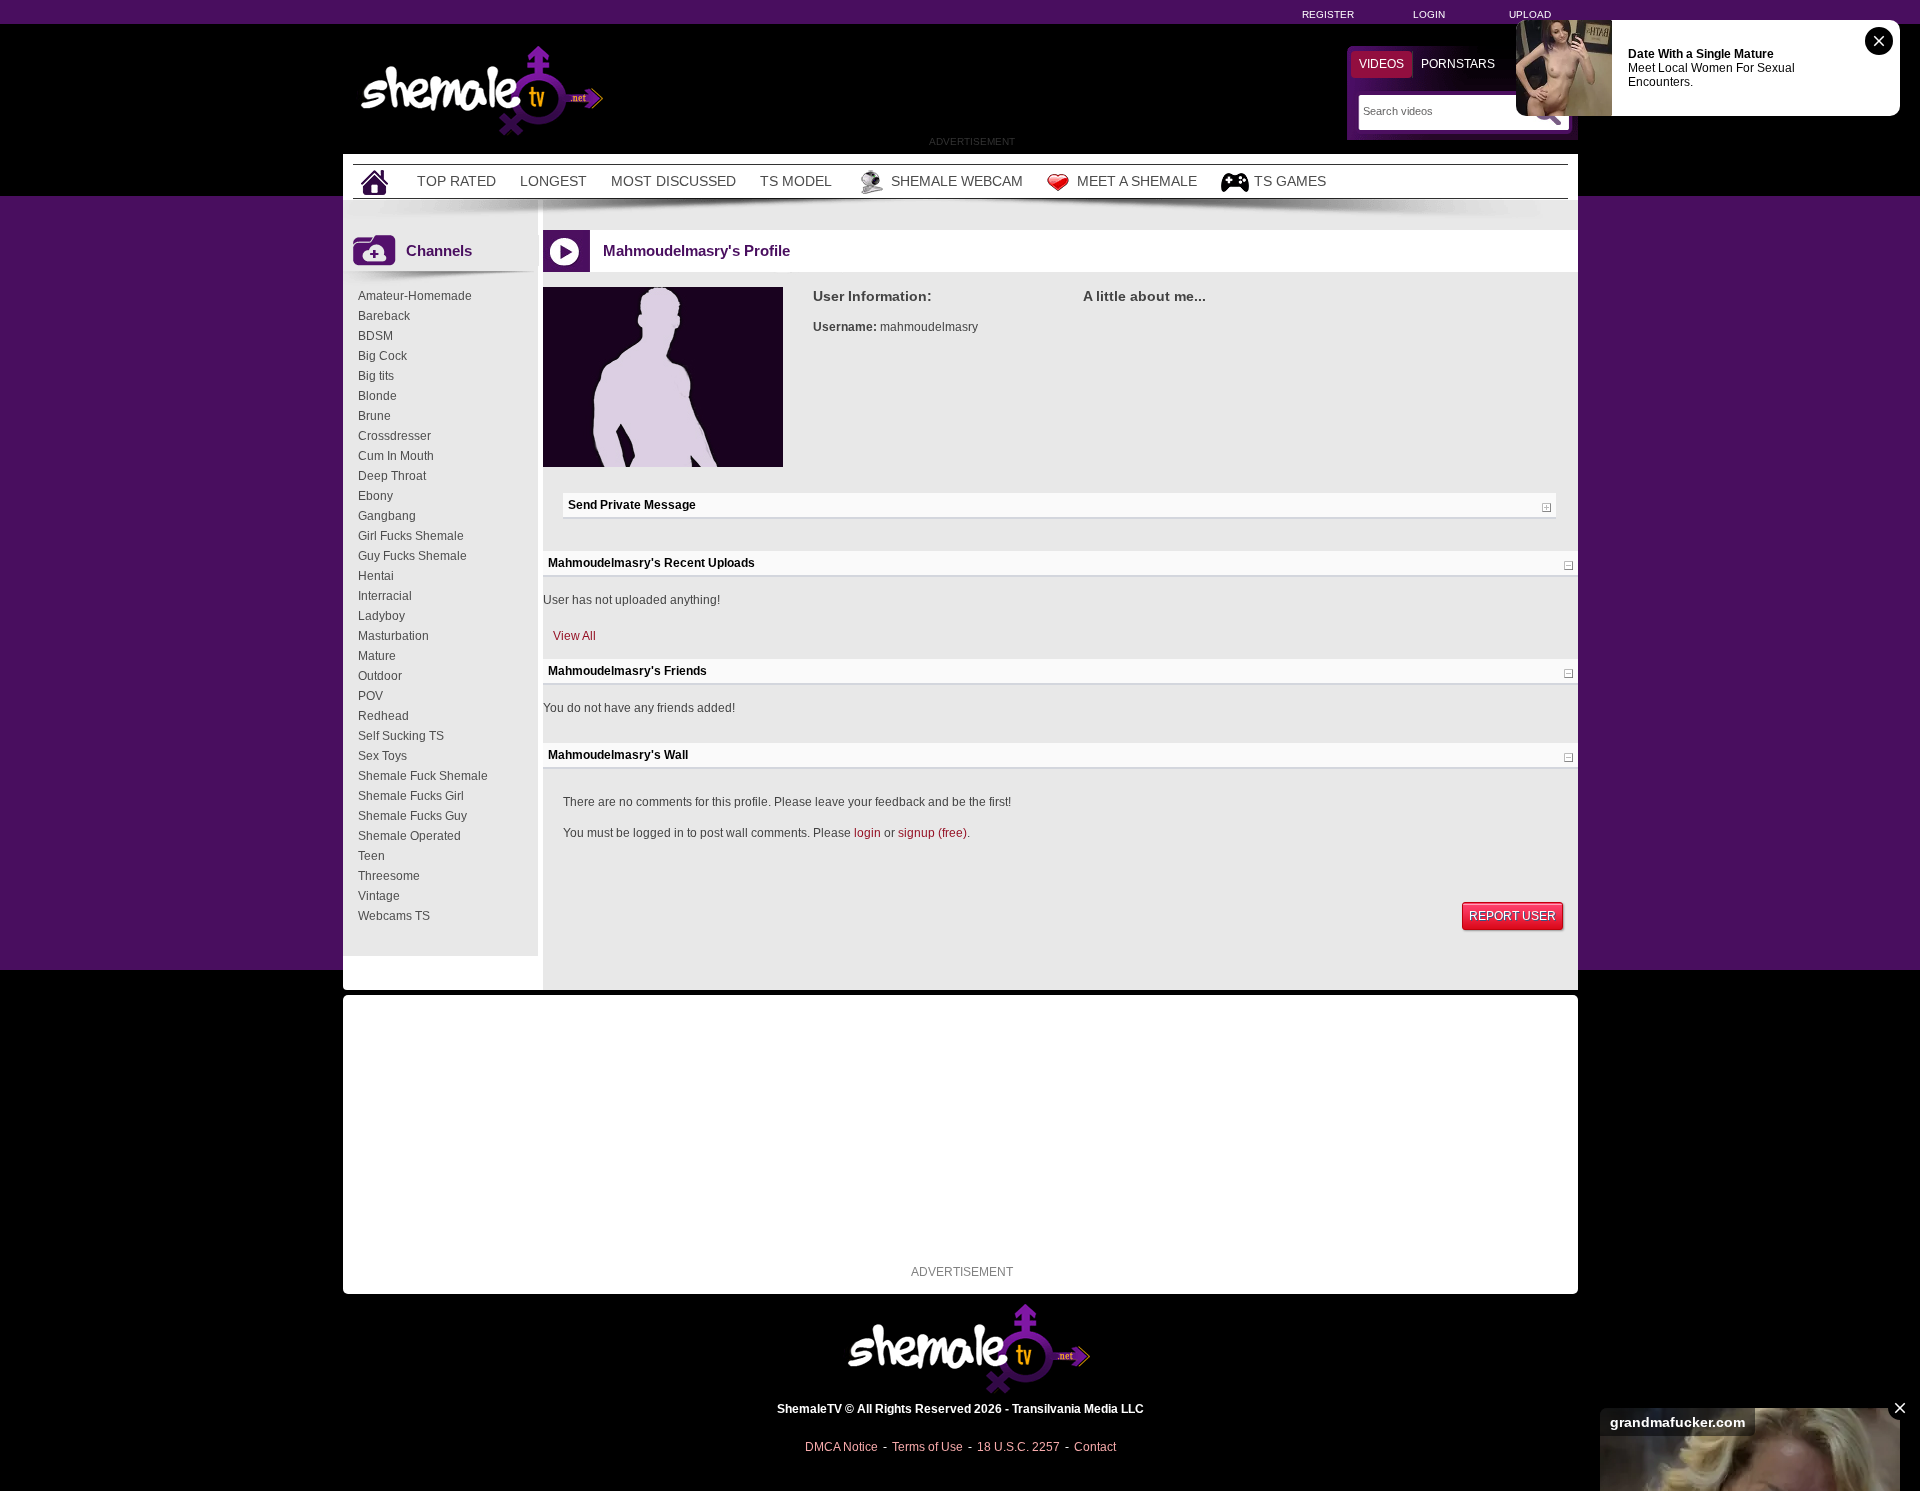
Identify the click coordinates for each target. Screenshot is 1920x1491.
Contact (1095, 1447)
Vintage (379, 896)
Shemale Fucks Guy (412, 816)
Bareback (384, 316)
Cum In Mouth (396, 456)
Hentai (376, 576)
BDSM (375, 336)
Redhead (383, 716)
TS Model (796, 181)
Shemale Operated (409, 836)
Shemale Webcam (957, 181)
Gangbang (387, 516)
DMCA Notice (841, 1447)
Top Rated (456, 181)
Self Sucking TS (401, 736)
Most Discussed (673, 181)
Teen (371, 856)
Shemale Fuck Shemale (423, 776)
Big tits (376, 376)
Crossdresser (394, 436)
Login (1429, 14)
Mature (377, 656)
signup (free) (932, 833)
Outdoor (380, 676)
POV (370, 696)
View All (574, 636)
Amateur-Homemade (415, 296)
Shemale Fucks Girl (411, 796)
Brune (374, 416)
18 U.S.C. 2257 (1018, 1447)
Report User (1512, 916)
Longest (553, 181)
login (867, 833)
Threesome (389, 876)
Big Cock (382, 356)
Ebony (375, 496)
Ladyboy (381, 616)
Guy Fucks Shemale (412, 556)
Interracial (385, 596)
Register (1328, 14)
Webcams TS (394, 916)
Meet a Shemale (1137, 181)
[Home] (377, 181)
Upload (1530, 14)
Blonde (377, 396)
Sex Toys (382, 756)
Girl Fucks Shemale (411, 536)
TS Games (1290, 181)
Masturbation (393, 636)
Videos (1381, 64)
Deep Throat (392, 476)
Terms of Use (927, 1447)
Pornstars (1458, 64)
